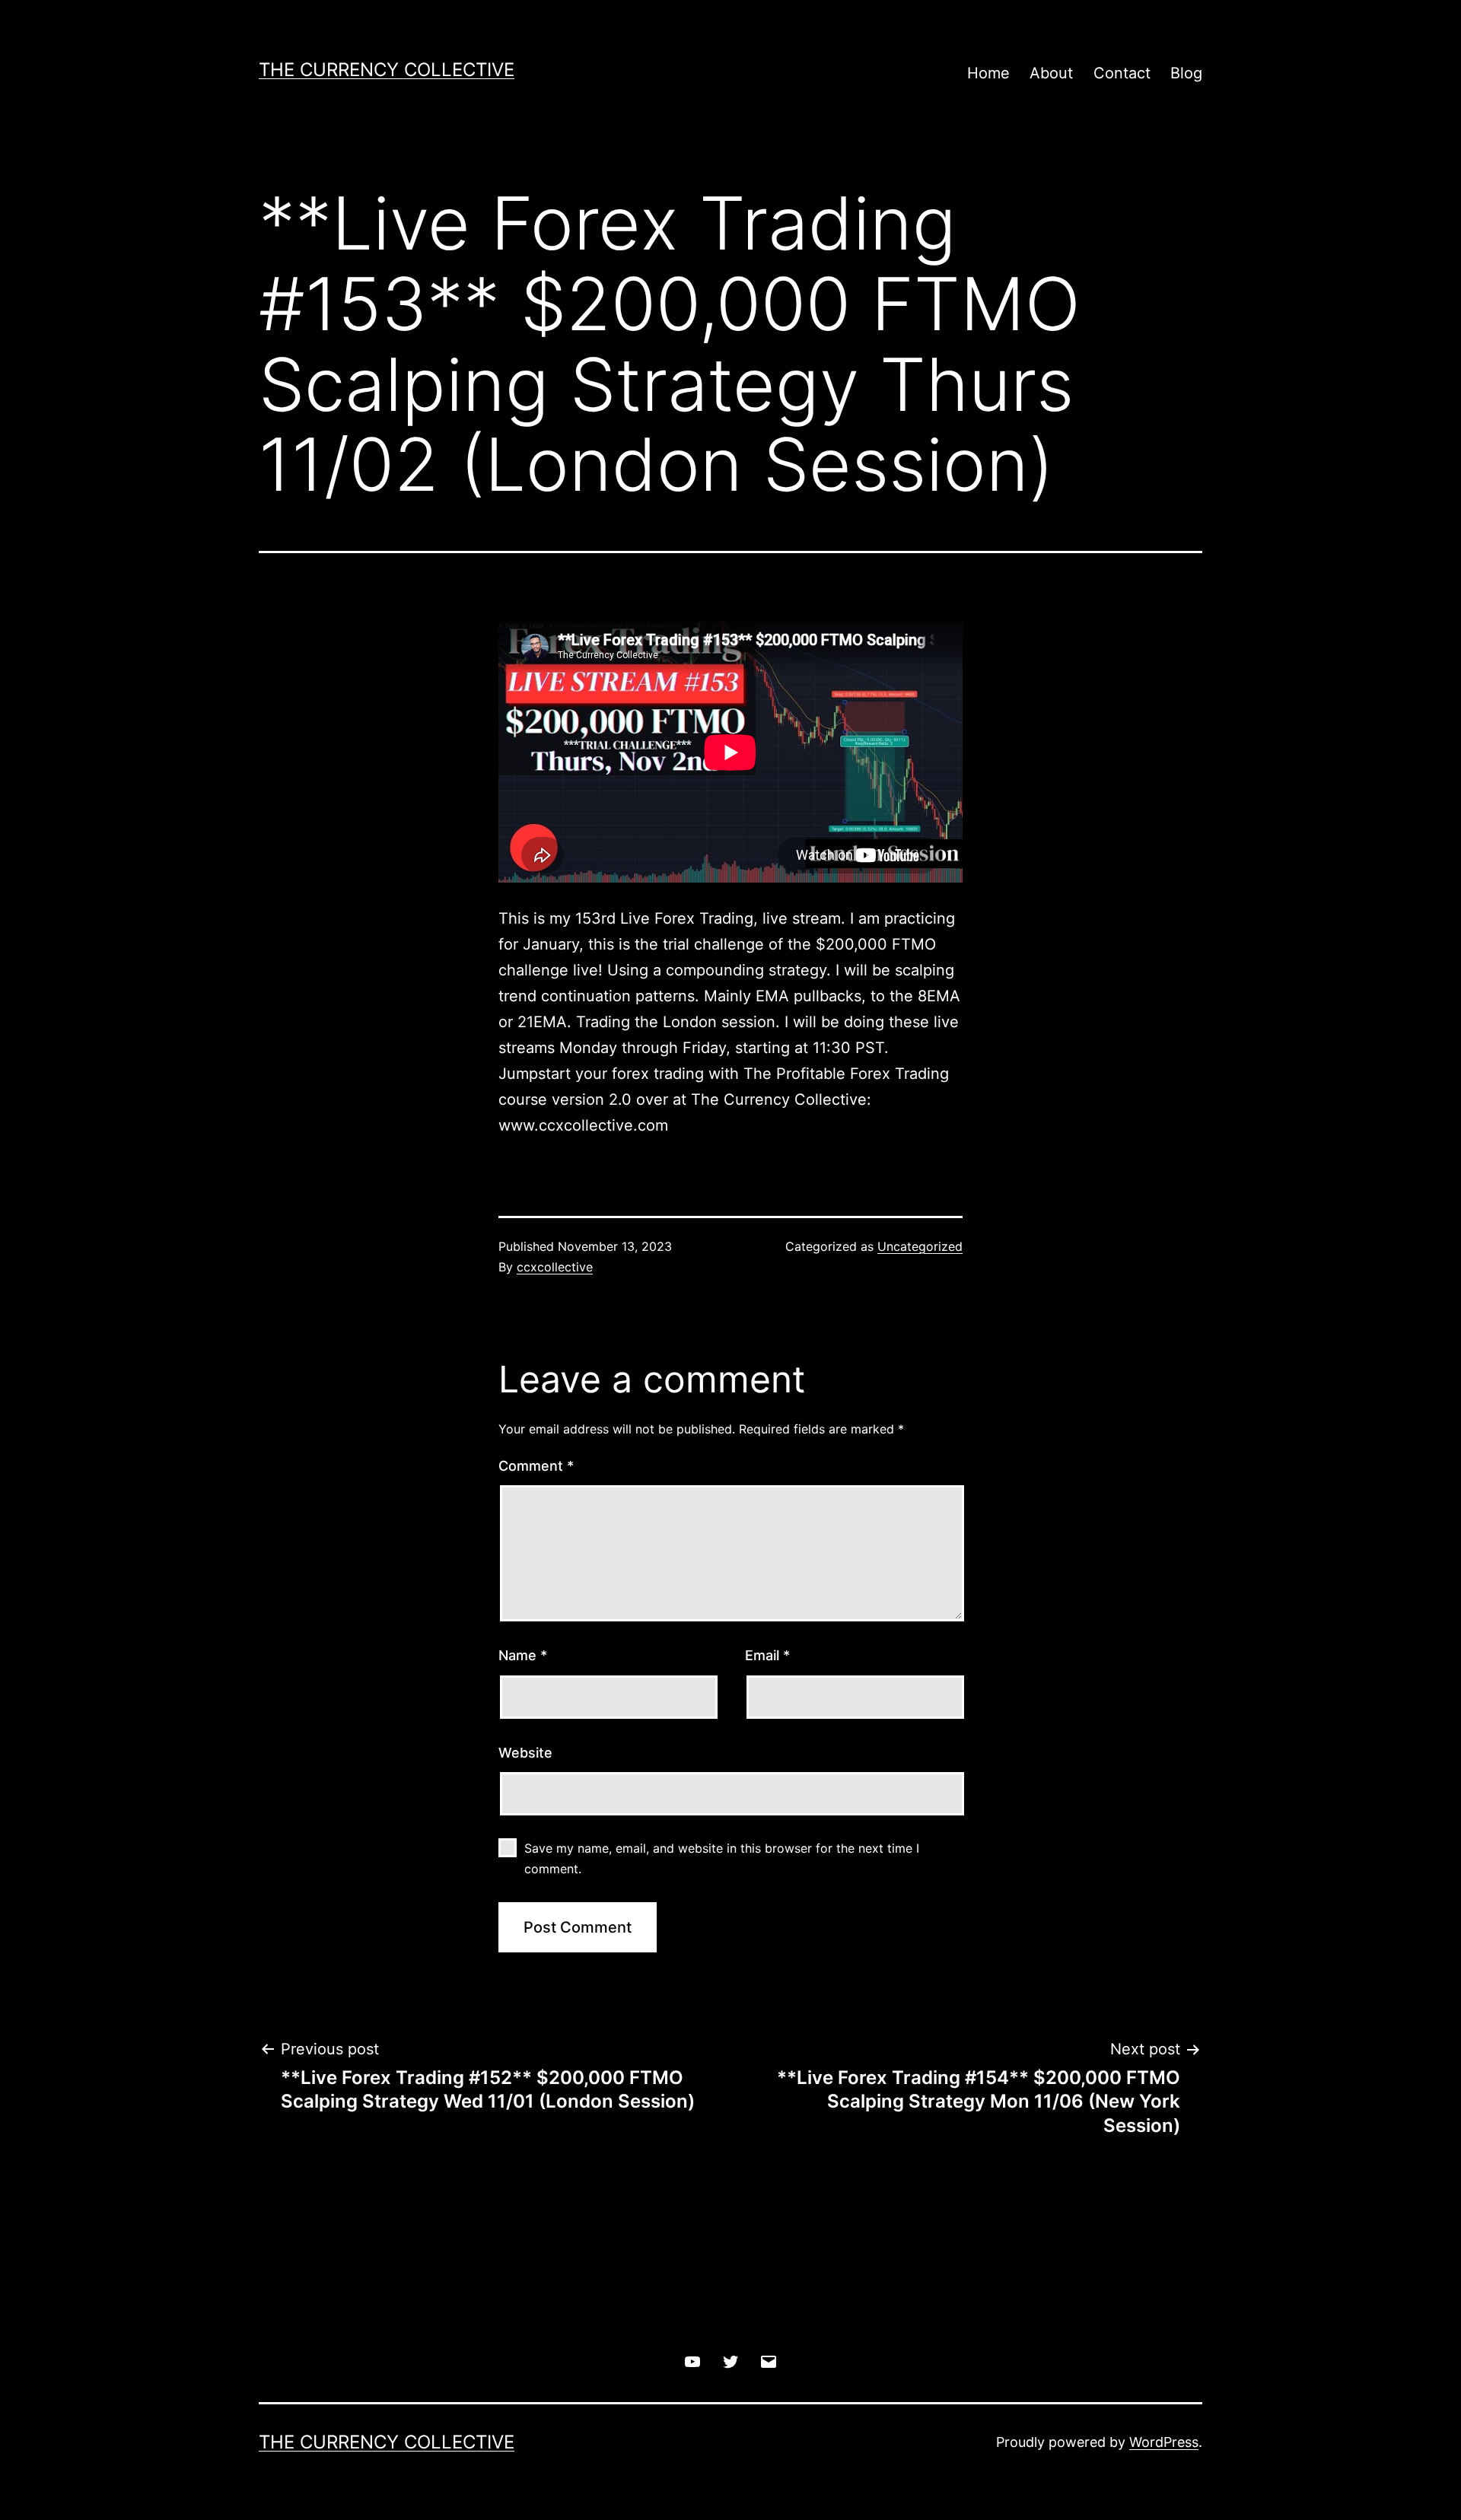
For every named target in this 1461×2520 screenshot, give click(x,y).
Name (523, 1655)
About (1051, 73)
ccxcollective (555, 1267)
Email (767, 1655)
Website (525, 1753)
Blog (1186, 73)
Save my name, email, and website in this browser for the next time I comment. (722, 1858)
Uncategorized (920, 1246)
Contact (1122, 73)
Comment (536, 1466)
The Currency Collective (387, 70)
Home (988, 73)
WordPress (1164, 2442)
